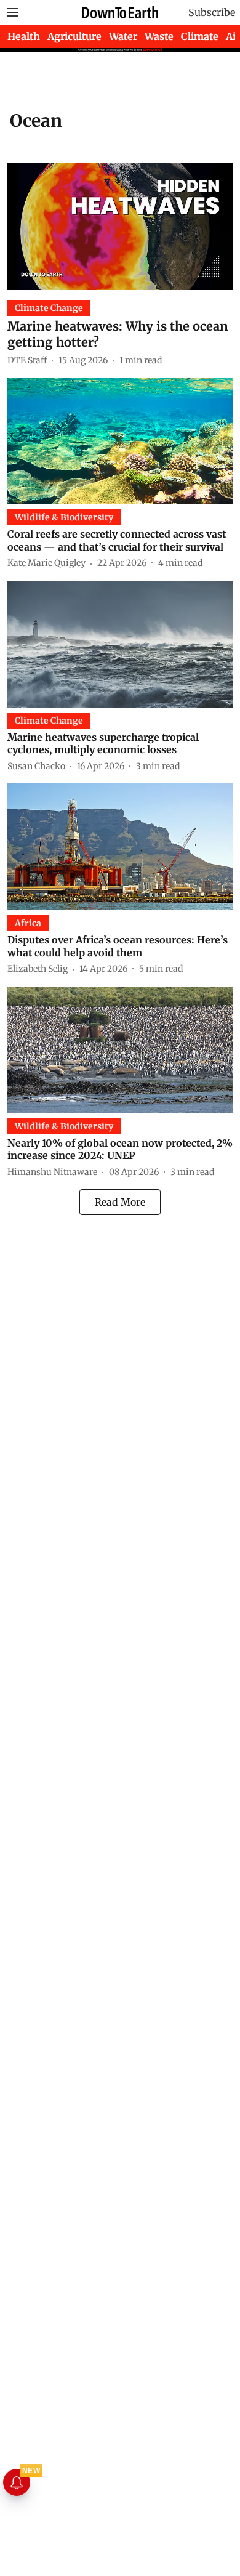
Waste (159, 36)
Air (233, 36)
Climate (200, 36)
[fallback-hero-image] (120, 227)
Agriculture (74, 36)
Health (24, 36)
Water (123, 36)
